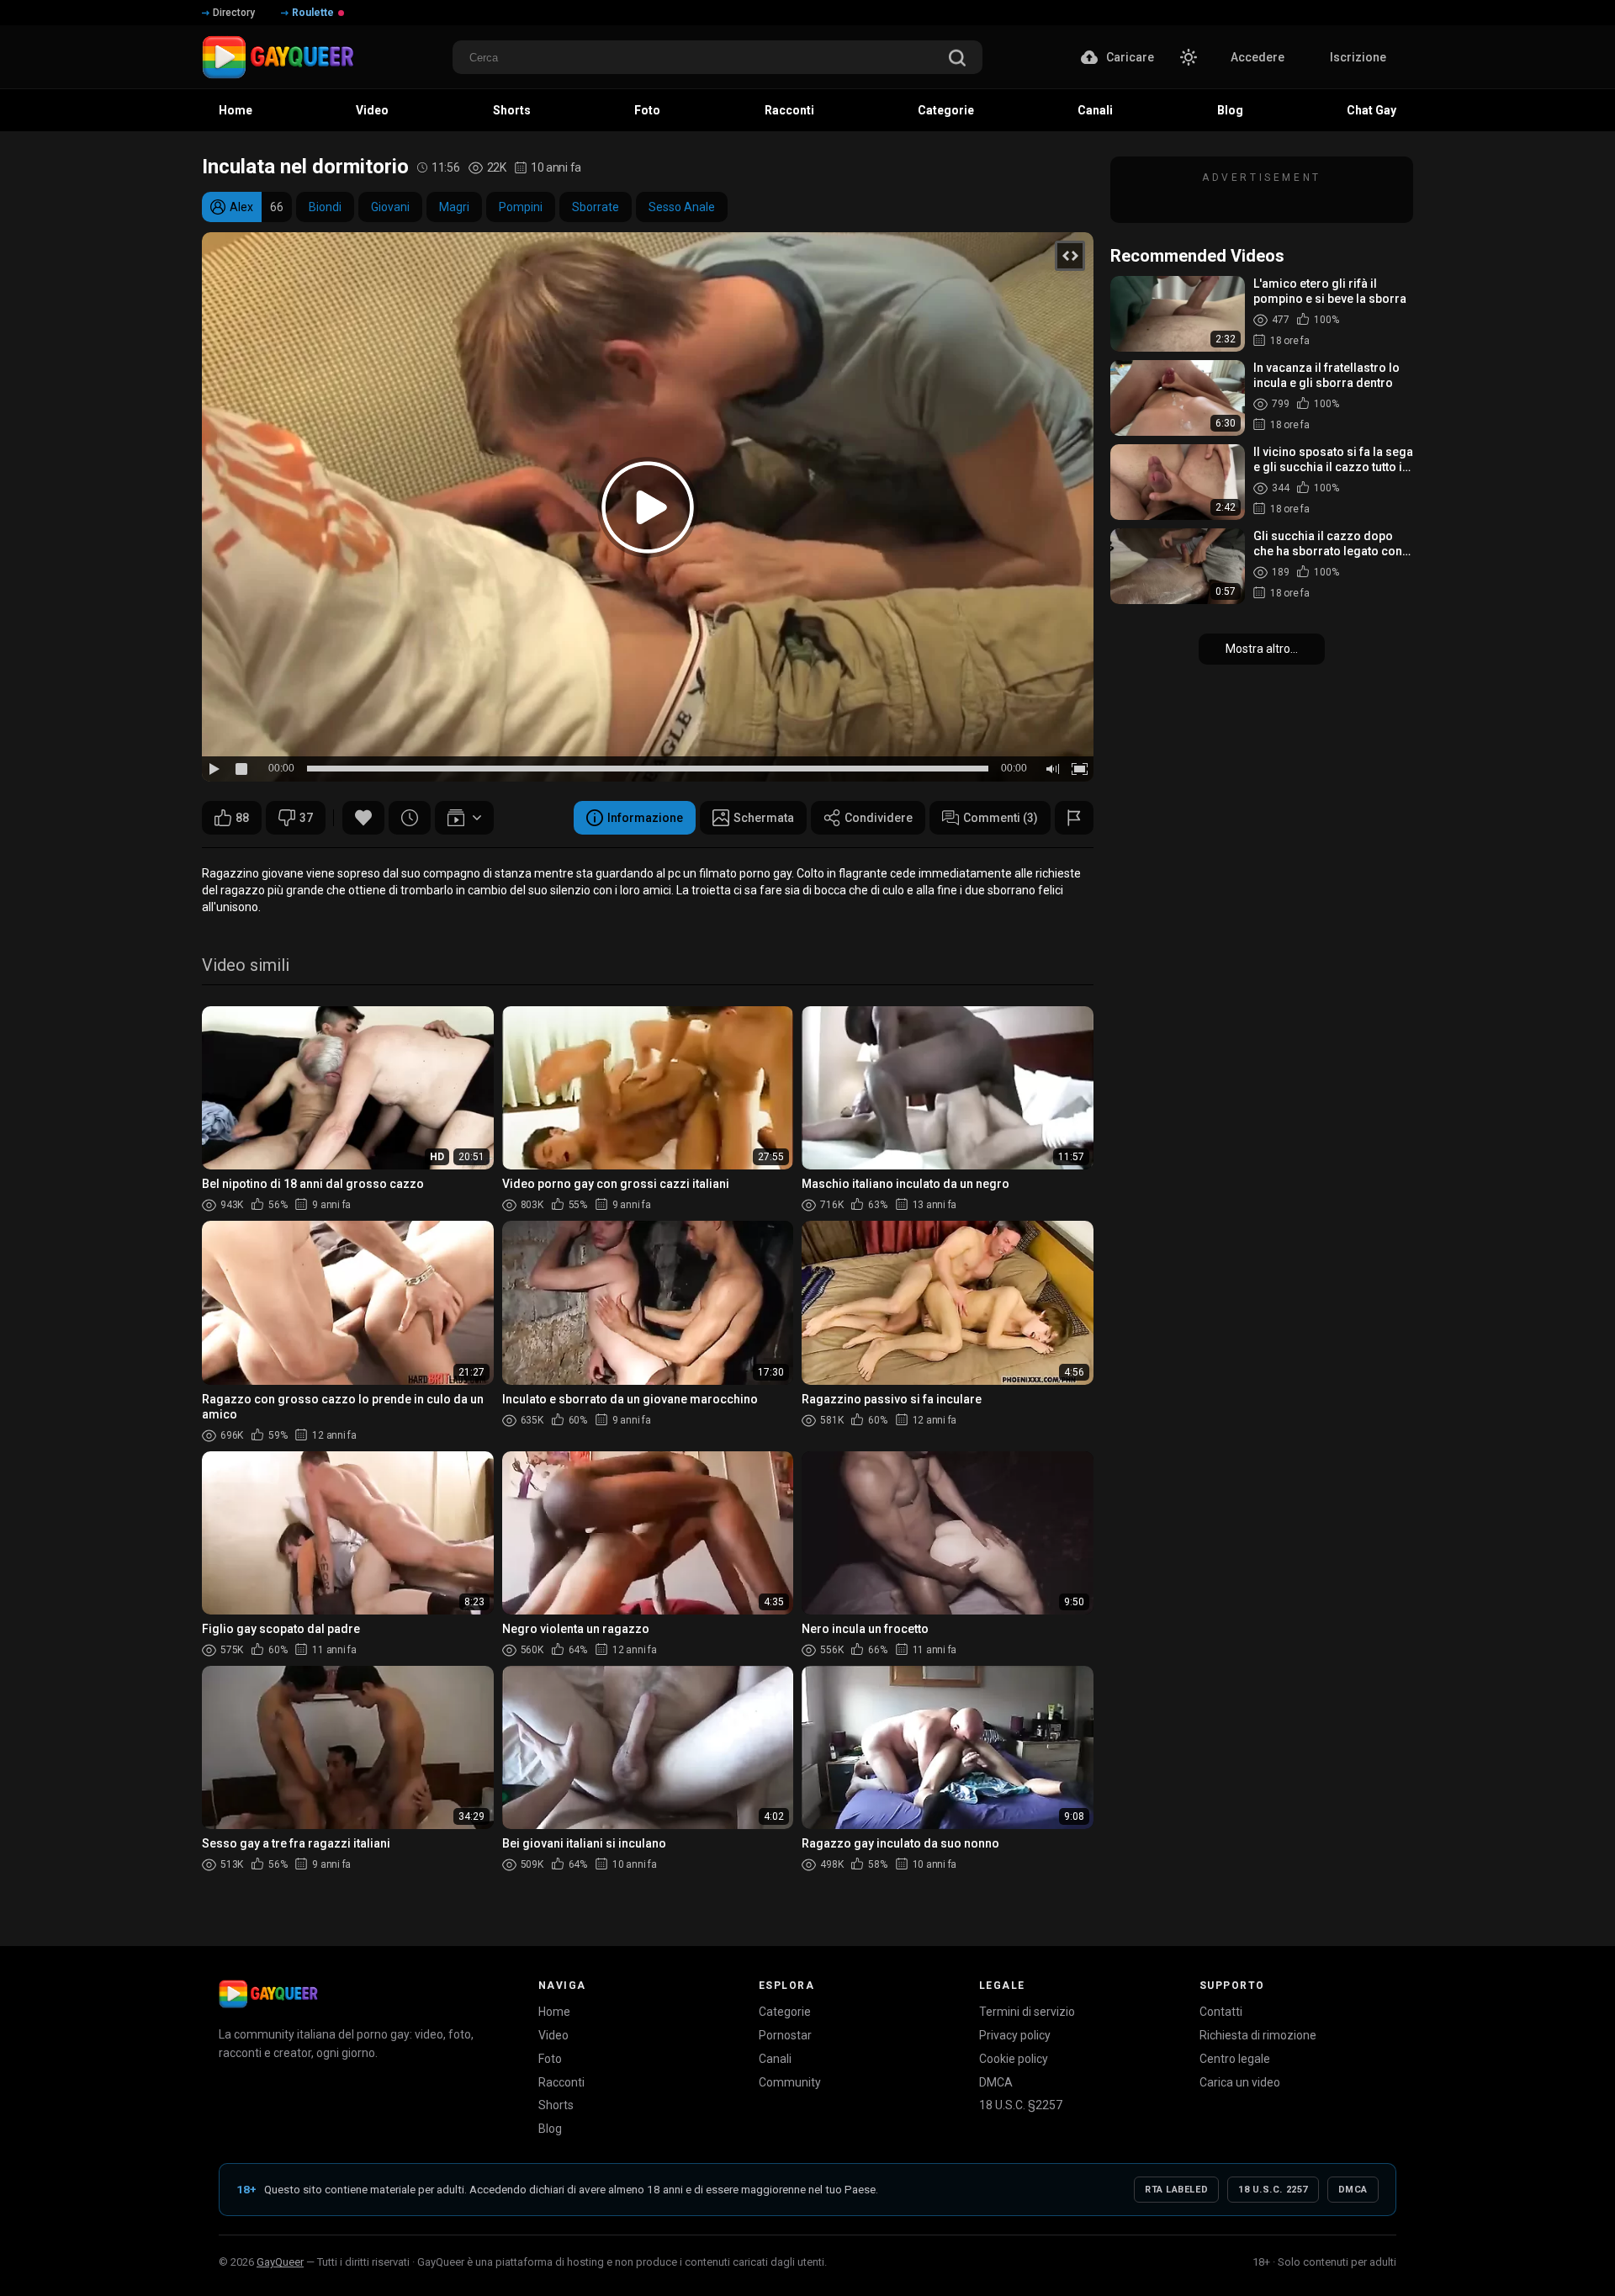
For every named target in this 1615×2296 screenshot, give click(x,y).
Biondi (325, 207)
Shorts (556, 2105)
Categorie (785, 2012)
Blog (550, 2129)
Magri (454, 207)
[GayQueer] (268, 1994)
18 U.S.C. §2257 (1021, 2105)
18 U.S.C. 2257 (1273, 2190)
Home (554, 2012)
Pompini (521, 207)
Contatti (1221, 2012)
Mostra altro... (1262, 649)
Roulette (313, 13)
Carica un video (1240, 2082)
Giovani (390, 207)
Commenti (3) (1001, 818)
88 (242, 818)
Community (790, 2082)
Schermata (764, 818)
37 (306, 818)
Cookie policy (1014, 2059)
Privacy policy (1015, 2035)
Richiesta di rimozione (1258, 2035)
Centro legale (1235, 2059)
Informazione (645, 818)
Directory (234, 13)
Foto (550, 2059)
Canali (775, 2059)
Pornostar (785, 2035)
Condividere (879, 818)
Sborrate (596, 207)
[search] (957, 59)
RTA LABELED (1176, 2190)
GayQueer (280, 2262)
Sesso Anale (682, 207)
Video (553, 2035)
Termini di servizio (1027, 2012)
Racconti (561, 2082)
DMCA (996, 2082)
